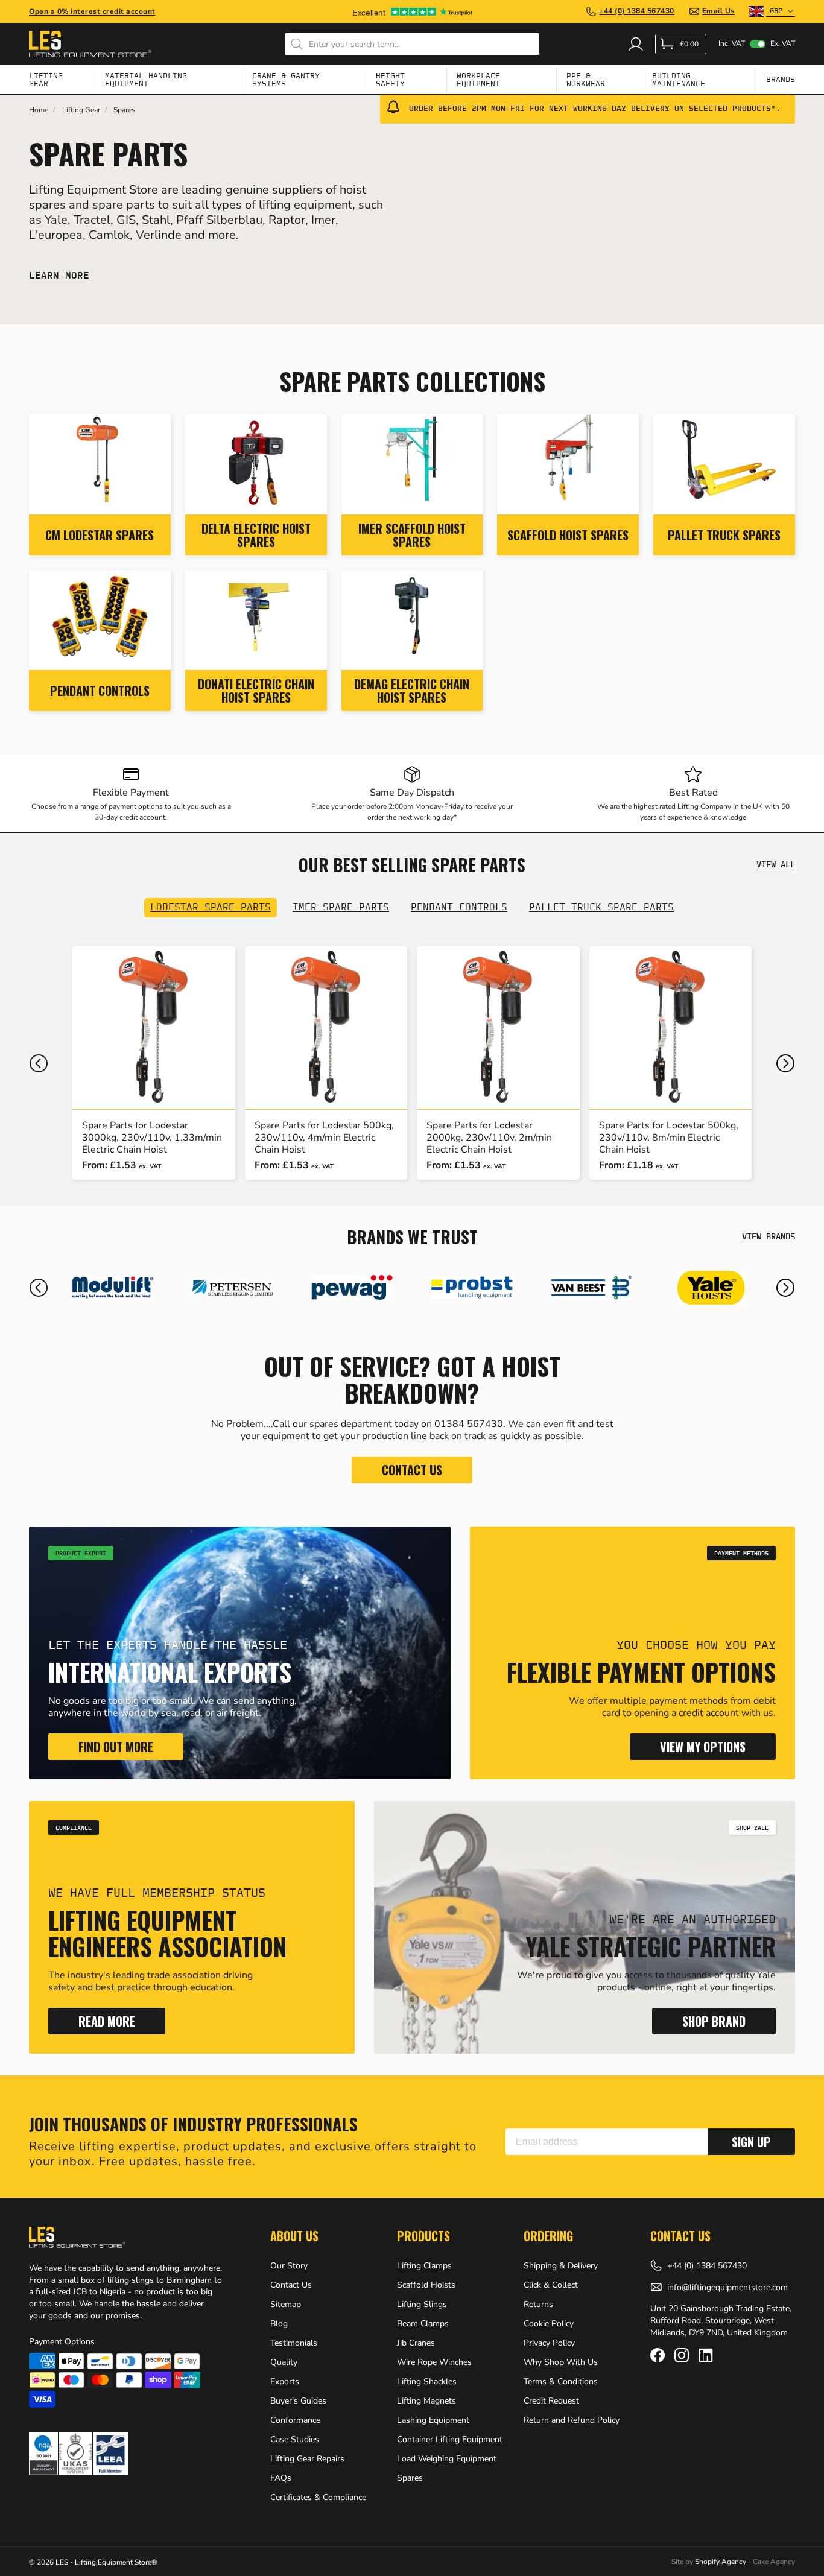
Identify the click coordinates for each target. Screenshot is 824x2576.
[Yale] (591, 1288)
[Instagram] (682, 2355)
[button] (39, 1063)
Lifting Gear (81, 110)
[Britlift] (711, 1288)
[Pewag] (232, 1288)
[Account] (636, 44)
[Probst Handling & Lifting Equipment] (352, 1288)
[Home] (90, 44)
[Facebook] (658, 2355)
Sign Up (751, 2142)
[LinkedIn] (706, 2355)
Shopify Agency (721, 2562)
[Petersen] (113, 1288)
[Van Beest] (472, 1288)
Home (39, 110)
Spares (124, 110)
